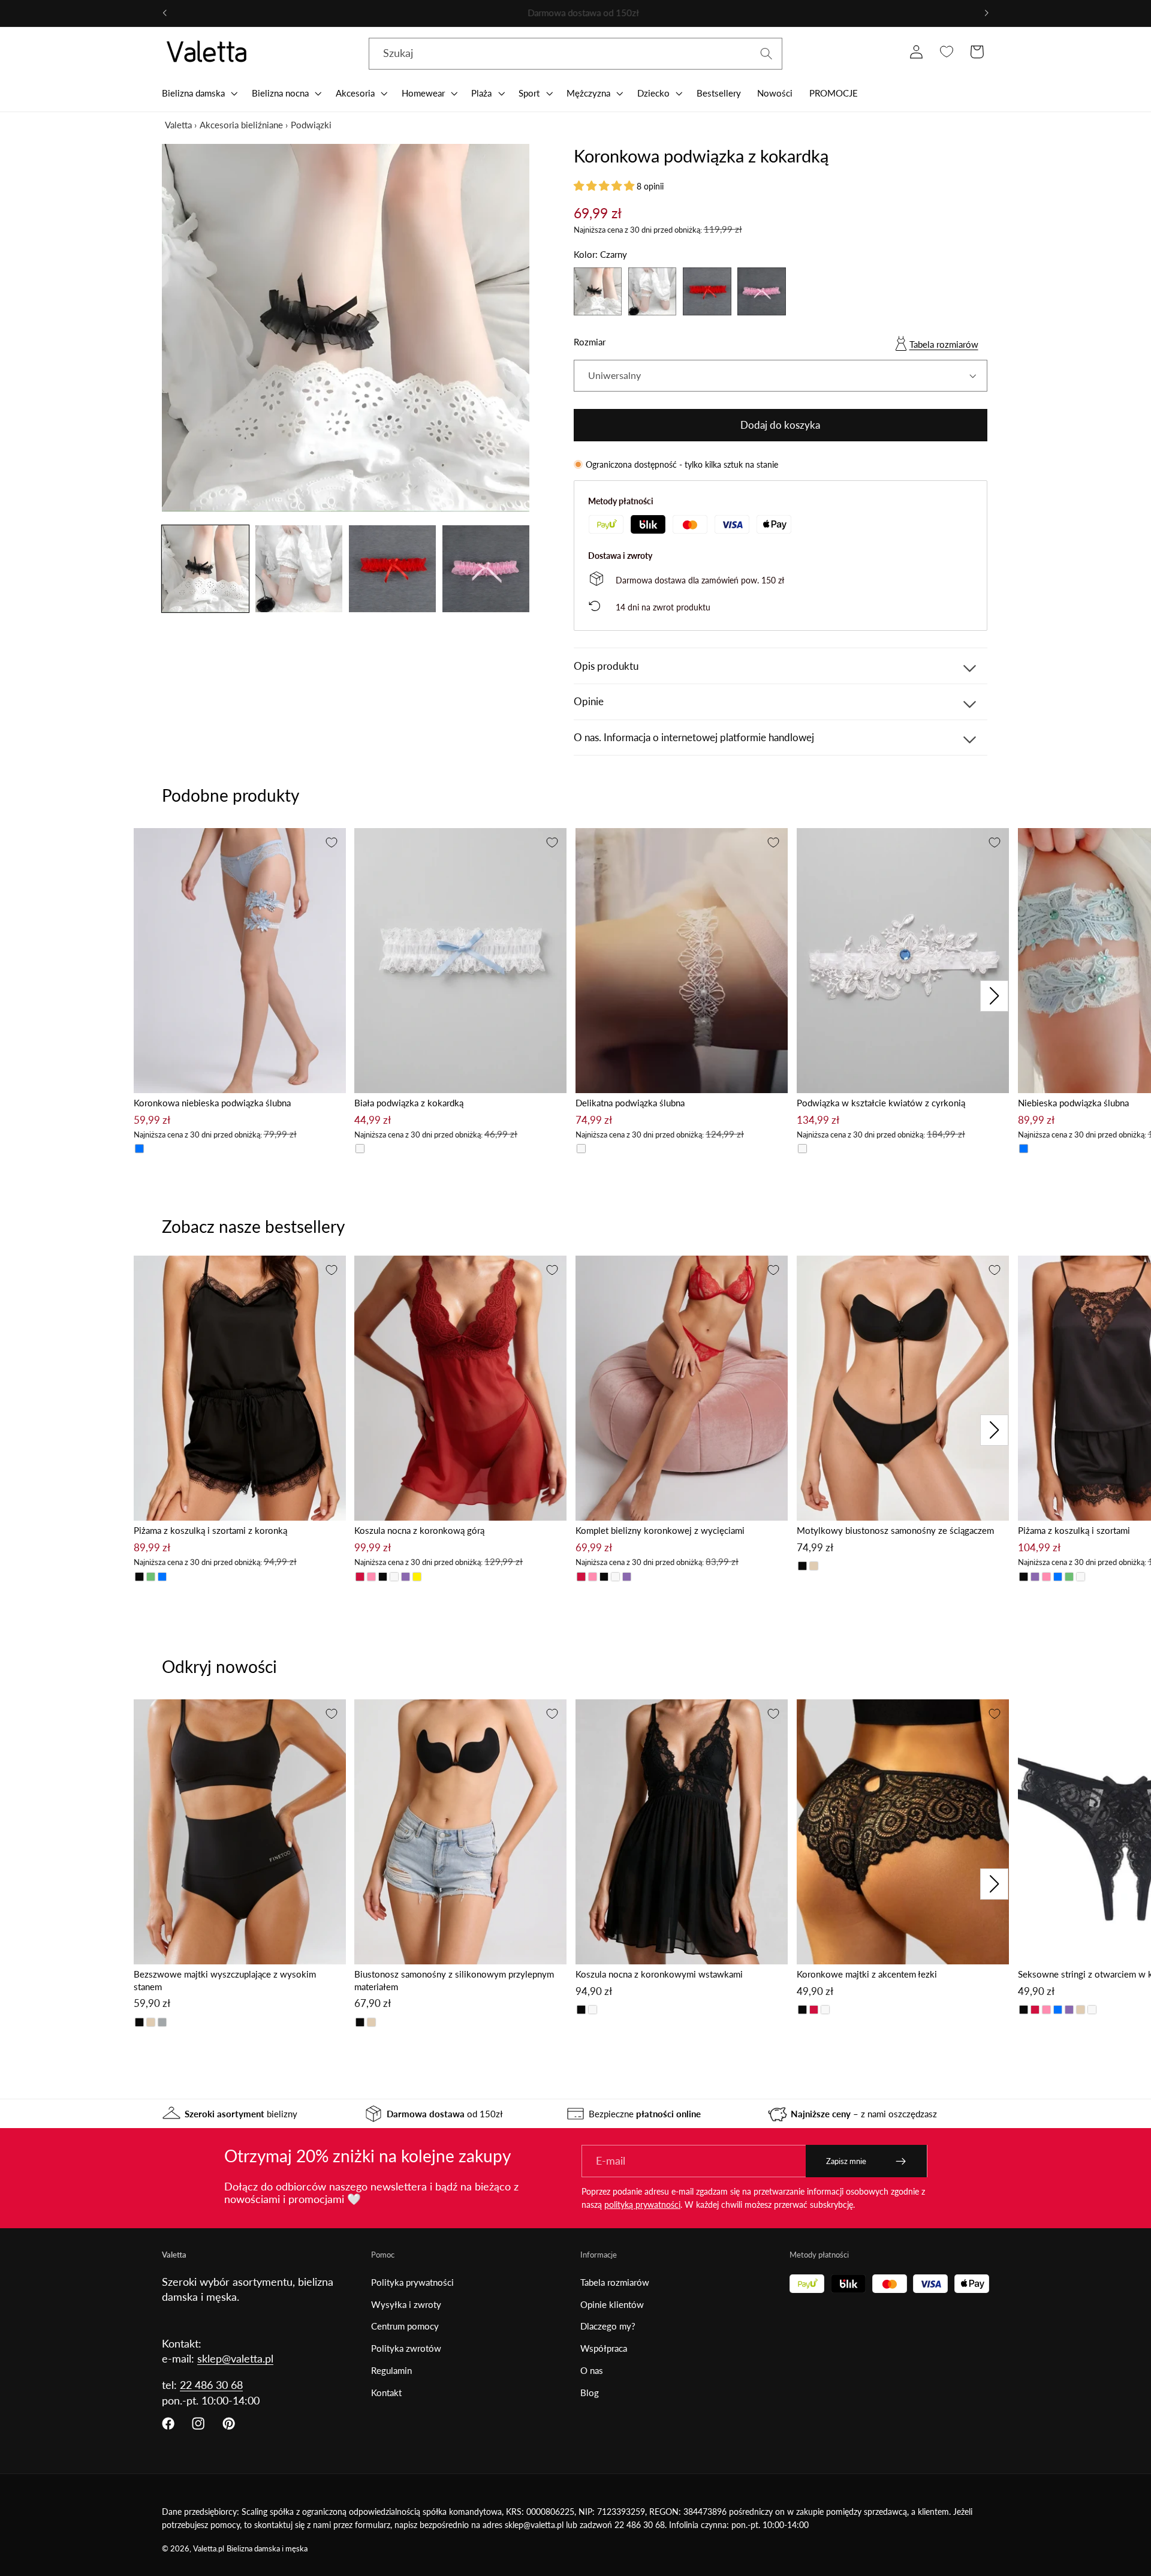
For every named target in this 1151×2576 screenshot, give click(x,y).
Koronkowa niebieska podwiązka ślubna (212, 1103)
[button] (198, 93)
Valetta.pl (209, 2549)
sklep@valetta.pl (235, 2358)
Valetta (178, 125)
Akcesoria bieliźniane (241, 125)
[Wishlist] (946, 52)
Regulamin (391, 2370)
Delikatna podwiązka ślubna (630, 1103)
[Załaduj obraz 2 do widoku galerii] (299, 569)
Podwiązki (311, 125)
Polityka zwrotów (406, 2348)
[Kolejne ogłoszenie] (986, 13)
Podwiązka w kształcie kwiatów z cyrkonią (881, 1103)
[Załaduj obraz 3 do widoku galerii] (392, 569)
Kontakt (386, 2393)
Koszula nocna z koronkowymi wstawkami (659, 1974)
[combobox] (575, 54)
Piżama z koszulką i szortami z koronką (210, 1530)
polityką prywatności (642, 2205)
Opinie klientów (612, 2304)
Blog (590, 2393)
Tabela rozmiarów (944, 344)
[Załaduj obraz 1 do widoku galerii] (205, 569)
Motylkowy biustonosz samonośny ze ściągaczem (895, 1530)
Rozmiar (590, 342)
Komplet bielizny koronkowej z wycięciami (660, 1530)
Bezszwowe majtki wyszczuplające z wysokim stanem (225, 1980)
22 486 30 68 (211, 2385)
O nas (592, 2370)
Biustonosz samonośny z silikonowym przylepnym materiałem (454, 1980)
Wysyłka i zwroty (406, 2304)
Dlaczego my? (608, 2326)
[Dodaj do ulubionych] (332, 842)
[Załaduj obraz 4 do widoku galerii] (486, 569)
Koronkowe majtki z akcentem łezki (867, 1974)
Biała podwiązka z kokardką (409, 1103)
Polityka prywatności (412, 2282)
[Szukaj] (766, 54)
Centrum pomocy (405, 2326)
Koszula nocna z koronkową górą (419, 1530)
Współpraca (604, 2348)
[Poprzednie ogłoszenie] (165, 13)
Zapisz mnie (846, 2161)
